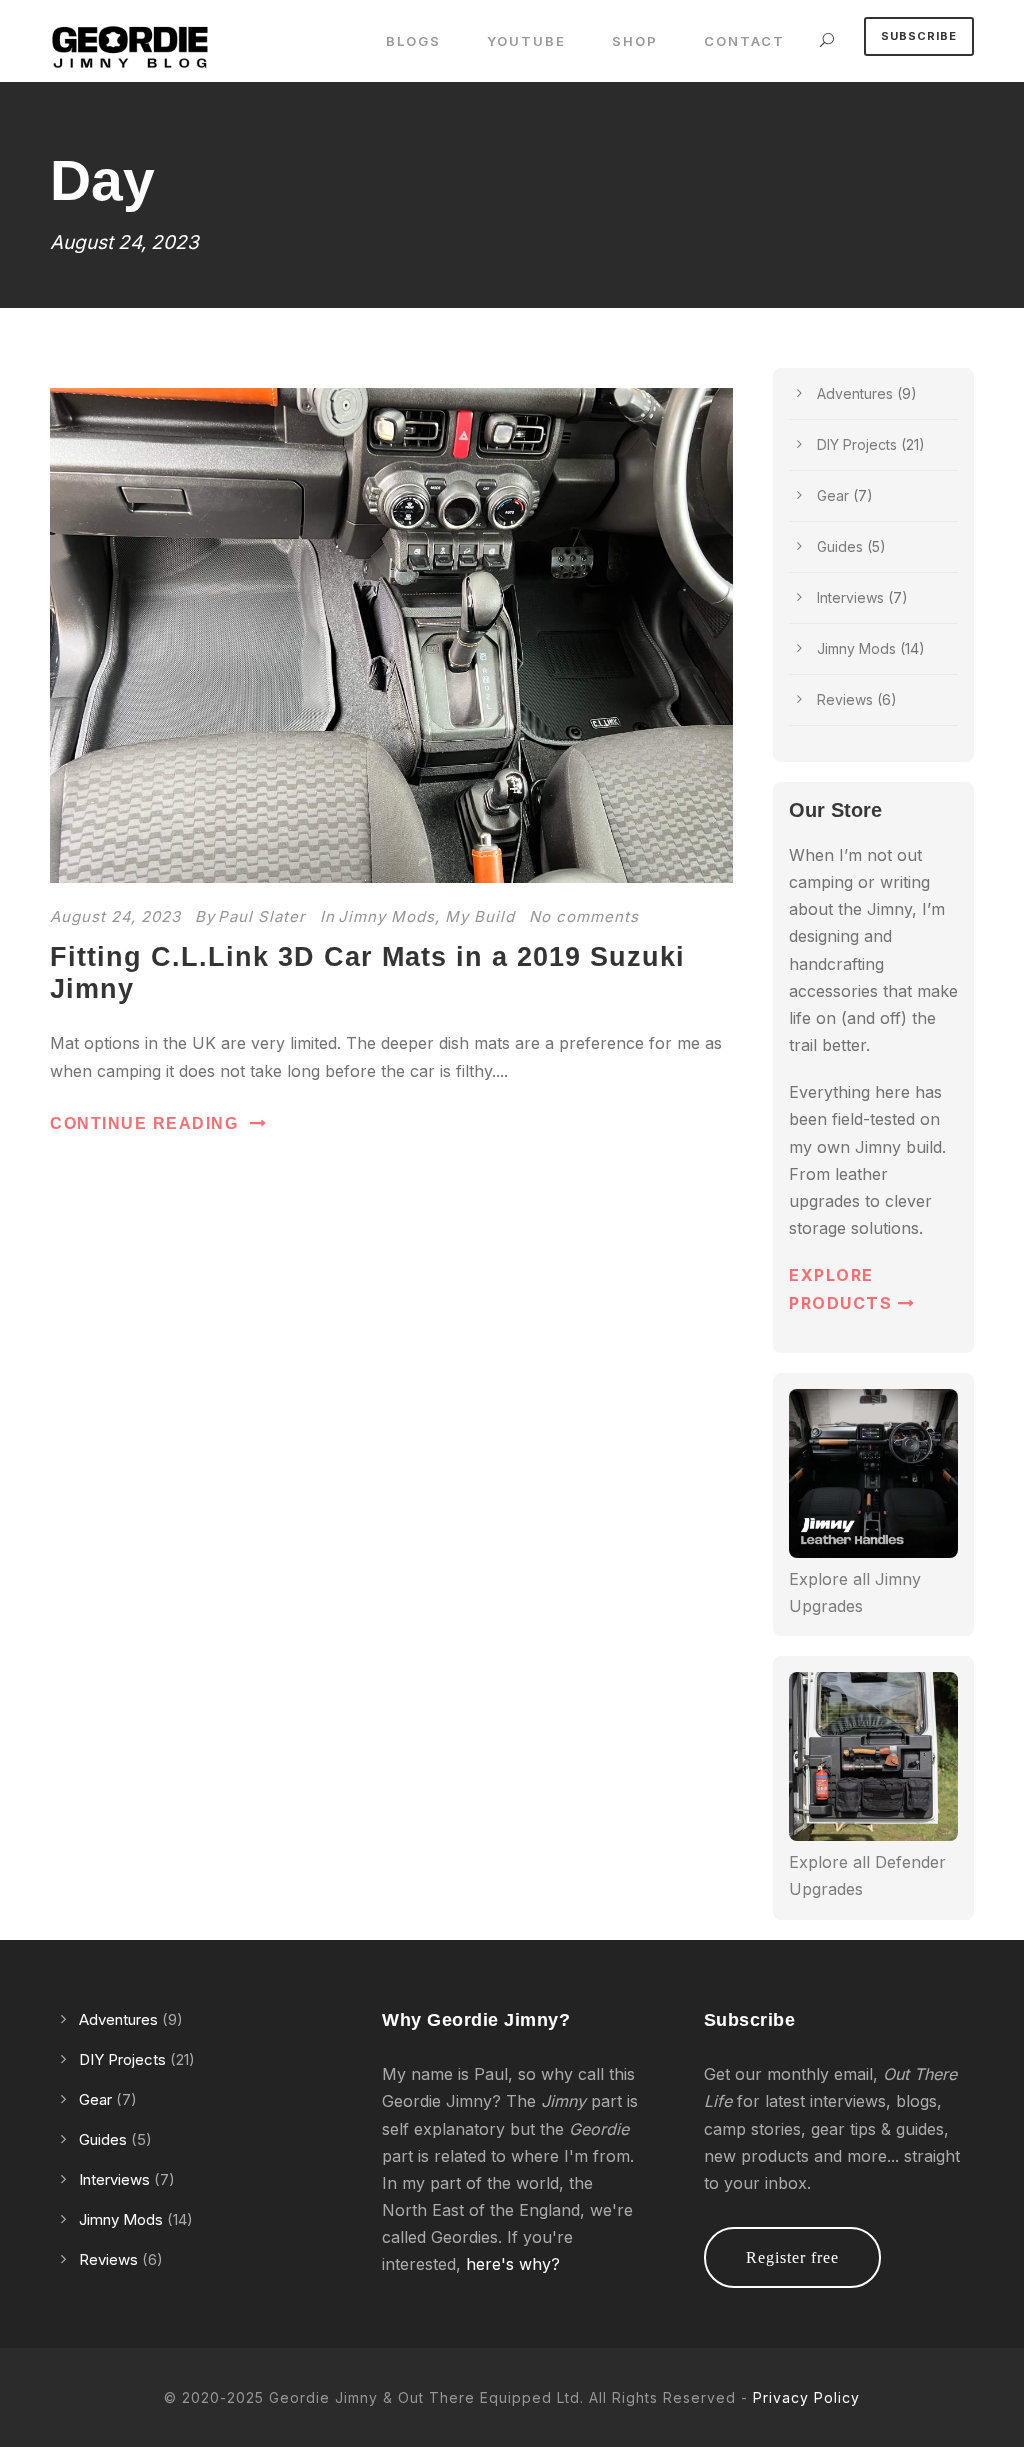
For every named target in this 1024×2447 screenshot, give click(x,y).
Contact (744, 41)
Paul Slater (262, 916)
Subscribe (919, 36)
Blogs (413, 41)
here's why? (513, 2264)
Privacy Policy (806, 2397)
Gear (833, 495)
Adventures (855, 393)
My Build (480, 916)
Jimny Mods (386, 916)
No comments (584, 916)
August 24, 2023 (115, 916)
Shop (635, 41)
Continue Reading (144, 1123)
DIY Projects (857, 444)
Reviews (845, 699)
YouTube (526, 41)
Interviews (850, 597)
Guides (840, 546)
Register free (792, 2257)
